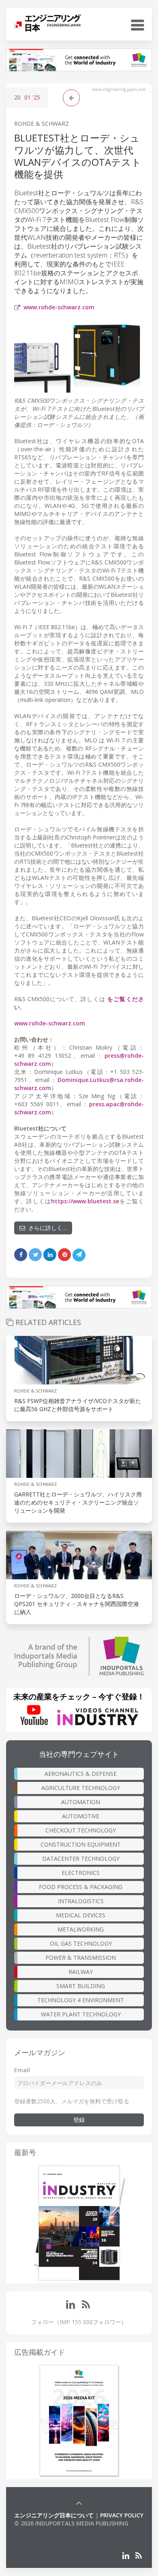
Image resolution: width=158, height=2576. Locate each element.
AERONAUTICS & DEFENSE (81, 1774)
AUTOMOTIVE (81, 1816)
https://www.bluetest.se (85, 1201)
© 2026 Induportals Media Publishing (71, 2523)
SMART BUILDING (81, 1986)
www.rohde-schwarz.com (59, 307)
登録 (79, 2120)
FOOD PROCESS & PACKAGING (81, 1887)
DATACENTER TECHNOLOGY (81, 1859)
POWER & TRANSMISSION (81, 1958)
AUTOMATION (81, 1802)
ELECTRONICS (81, 1873)
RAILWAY (81, 1972)
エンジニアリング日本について (54, 2515)
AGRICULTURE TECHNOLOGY (81, 1788)
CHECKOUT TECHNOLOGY (81, 1830)
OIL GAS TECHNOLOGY (81, 1943)
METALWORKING (81, 1929)
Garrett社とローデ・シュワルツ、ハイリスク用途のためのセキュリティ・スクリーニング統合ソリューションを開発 (78, 1502)
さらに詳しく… (46, 1228)
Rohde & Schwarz (42, 124)
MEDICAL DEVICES (81, 1915)
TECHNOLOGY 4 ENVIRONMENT (81, 2000)
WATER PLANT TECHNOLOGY (81, 2014)
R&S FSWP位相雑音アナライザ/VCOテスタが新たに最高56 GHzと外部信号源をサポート (78, 1405)
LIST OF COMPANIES (42, 2531)
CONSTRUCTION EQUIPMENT (81, 1844)
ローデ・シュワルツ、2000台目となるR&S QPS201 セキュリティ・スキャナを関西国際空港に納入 (77, 1604)
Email (22, 2070)
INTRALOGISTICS (81, 1901)
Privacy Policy (122, 2515)
